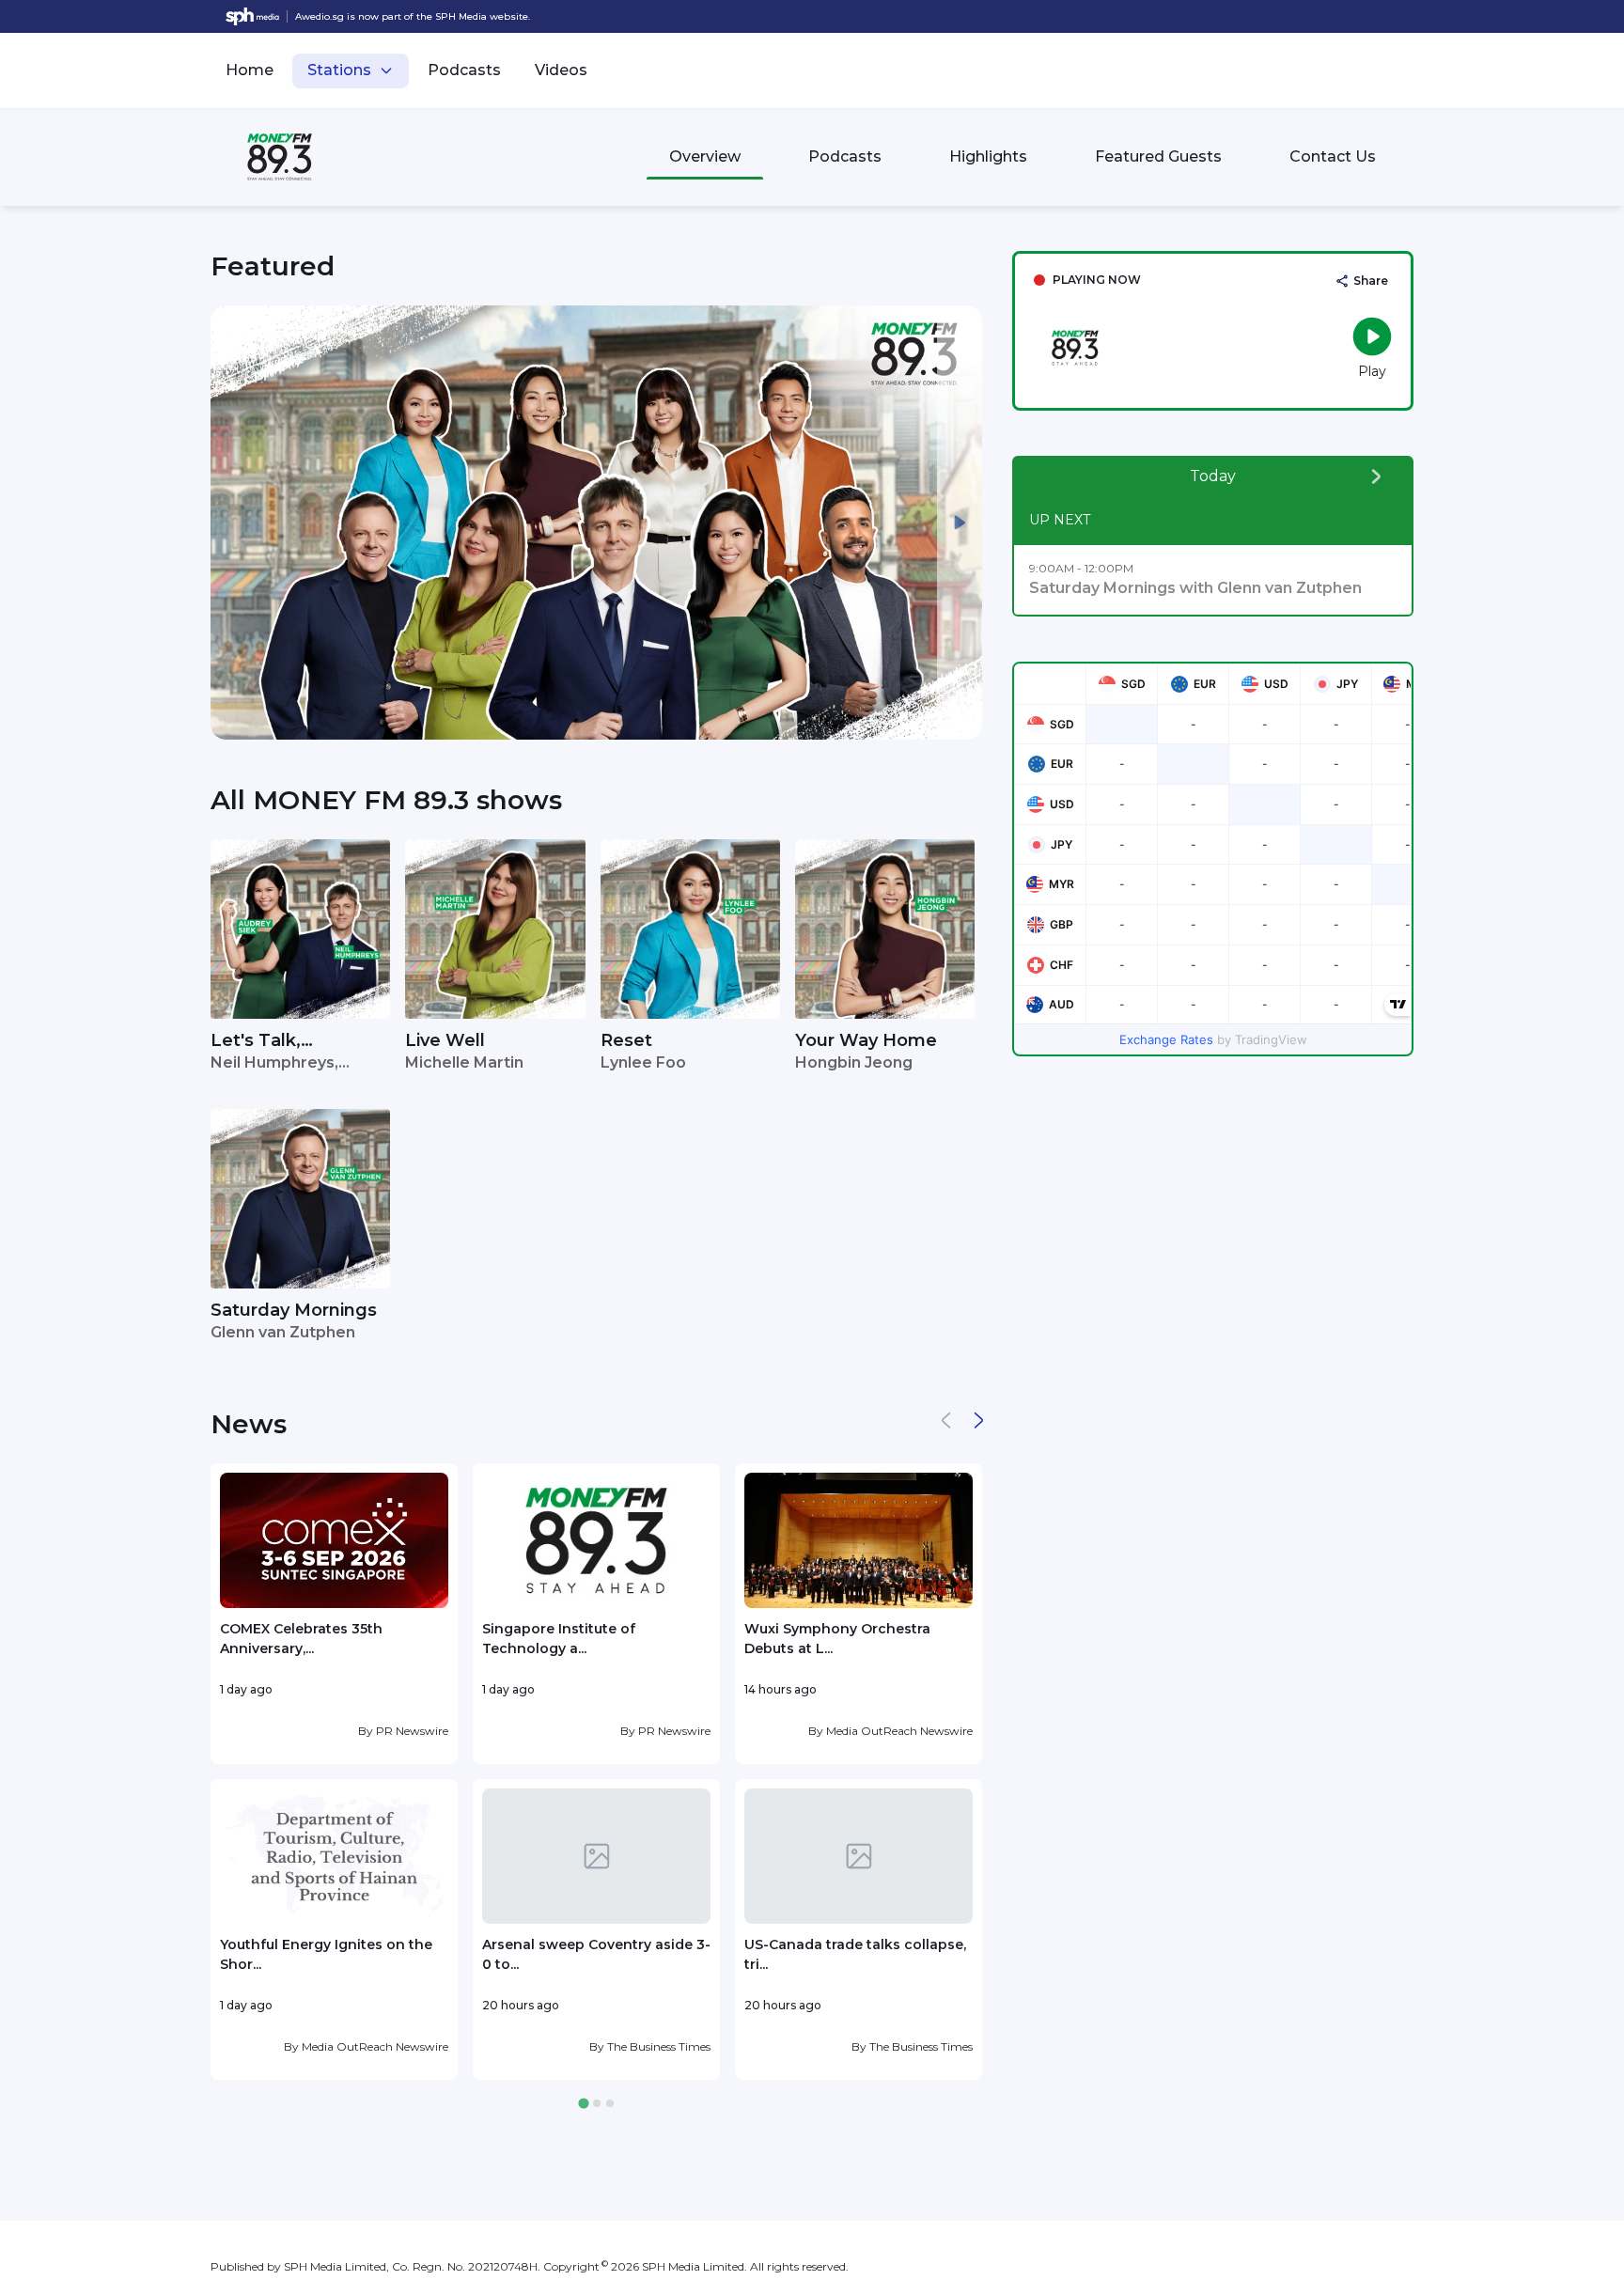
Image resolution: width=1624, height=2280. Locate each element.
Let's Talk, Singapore (256, 1042)
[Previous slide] (233, 523)
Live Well (445, 1040)
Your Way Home (866, 1040)
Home (250, 70)
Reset (626, 1040)
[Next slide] (960, 523)
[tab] (583, 2104)
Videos (561, 70)
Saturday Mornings (294, 1310)
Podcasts (464, 70)
